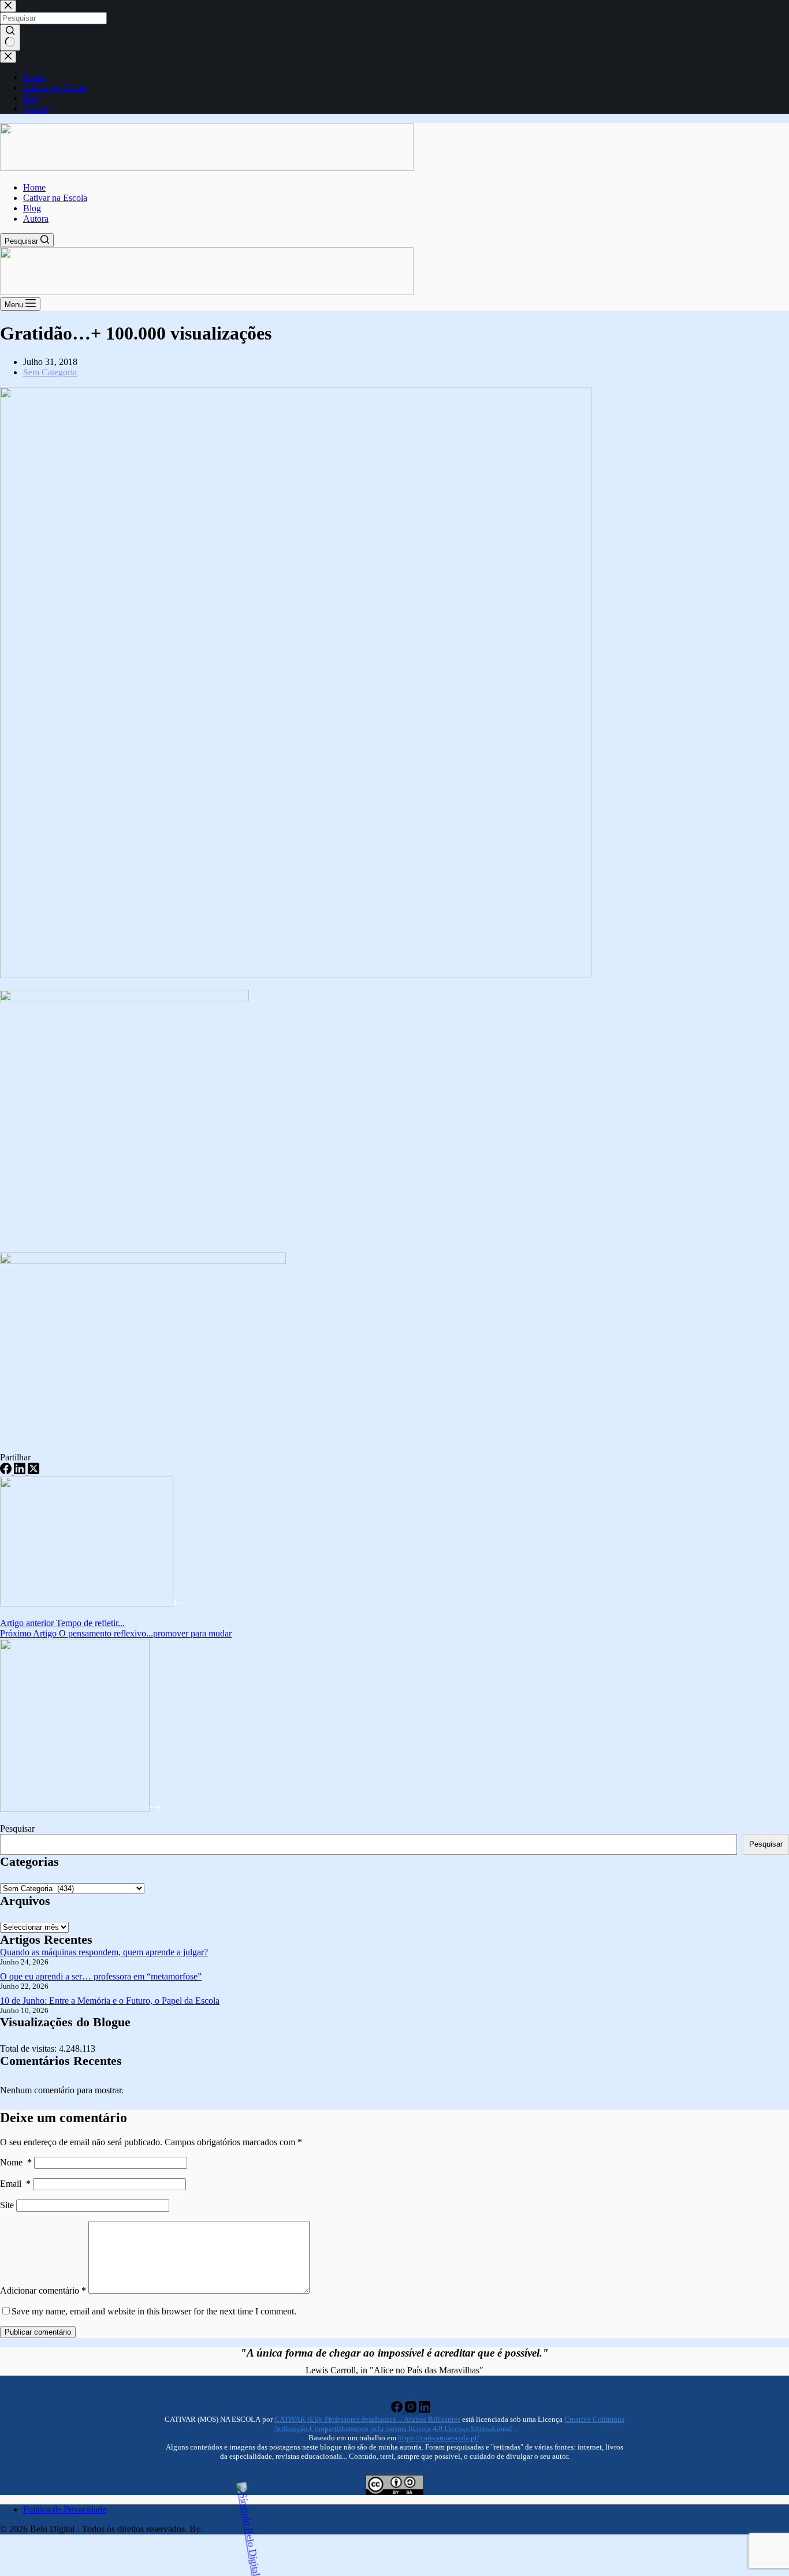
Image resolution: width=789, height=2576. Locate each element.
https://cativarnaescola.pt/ (439, 2438)
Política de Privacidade (65, 2509)
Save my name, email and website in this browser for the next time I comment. (154, 2311)
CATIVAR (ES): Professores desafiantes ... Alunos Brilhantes (367, 2419)
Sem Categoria (50, 372)
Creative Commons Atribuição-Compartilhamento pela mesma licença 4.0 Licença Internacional (449, 2424)
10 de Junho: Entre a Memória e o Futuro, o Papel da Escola (110, 2001)
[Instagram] (412, 2409)
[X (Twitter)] (34, 1471)
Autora (36, 219)
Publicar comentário (38, 2332)
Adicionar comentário (43, 2290)
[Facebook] (7, 1471)
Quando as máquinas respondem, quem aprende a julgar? (104, 1952)
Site (7, 2205)
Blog (32, 208)
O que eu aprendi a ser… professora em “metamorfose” (101, 1976)
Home (34, 187)
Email (15, 2184)
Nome (16, 2162)
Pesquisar (17, 1828)
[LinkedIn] (21, 1471)
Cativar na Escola (55, 198)
